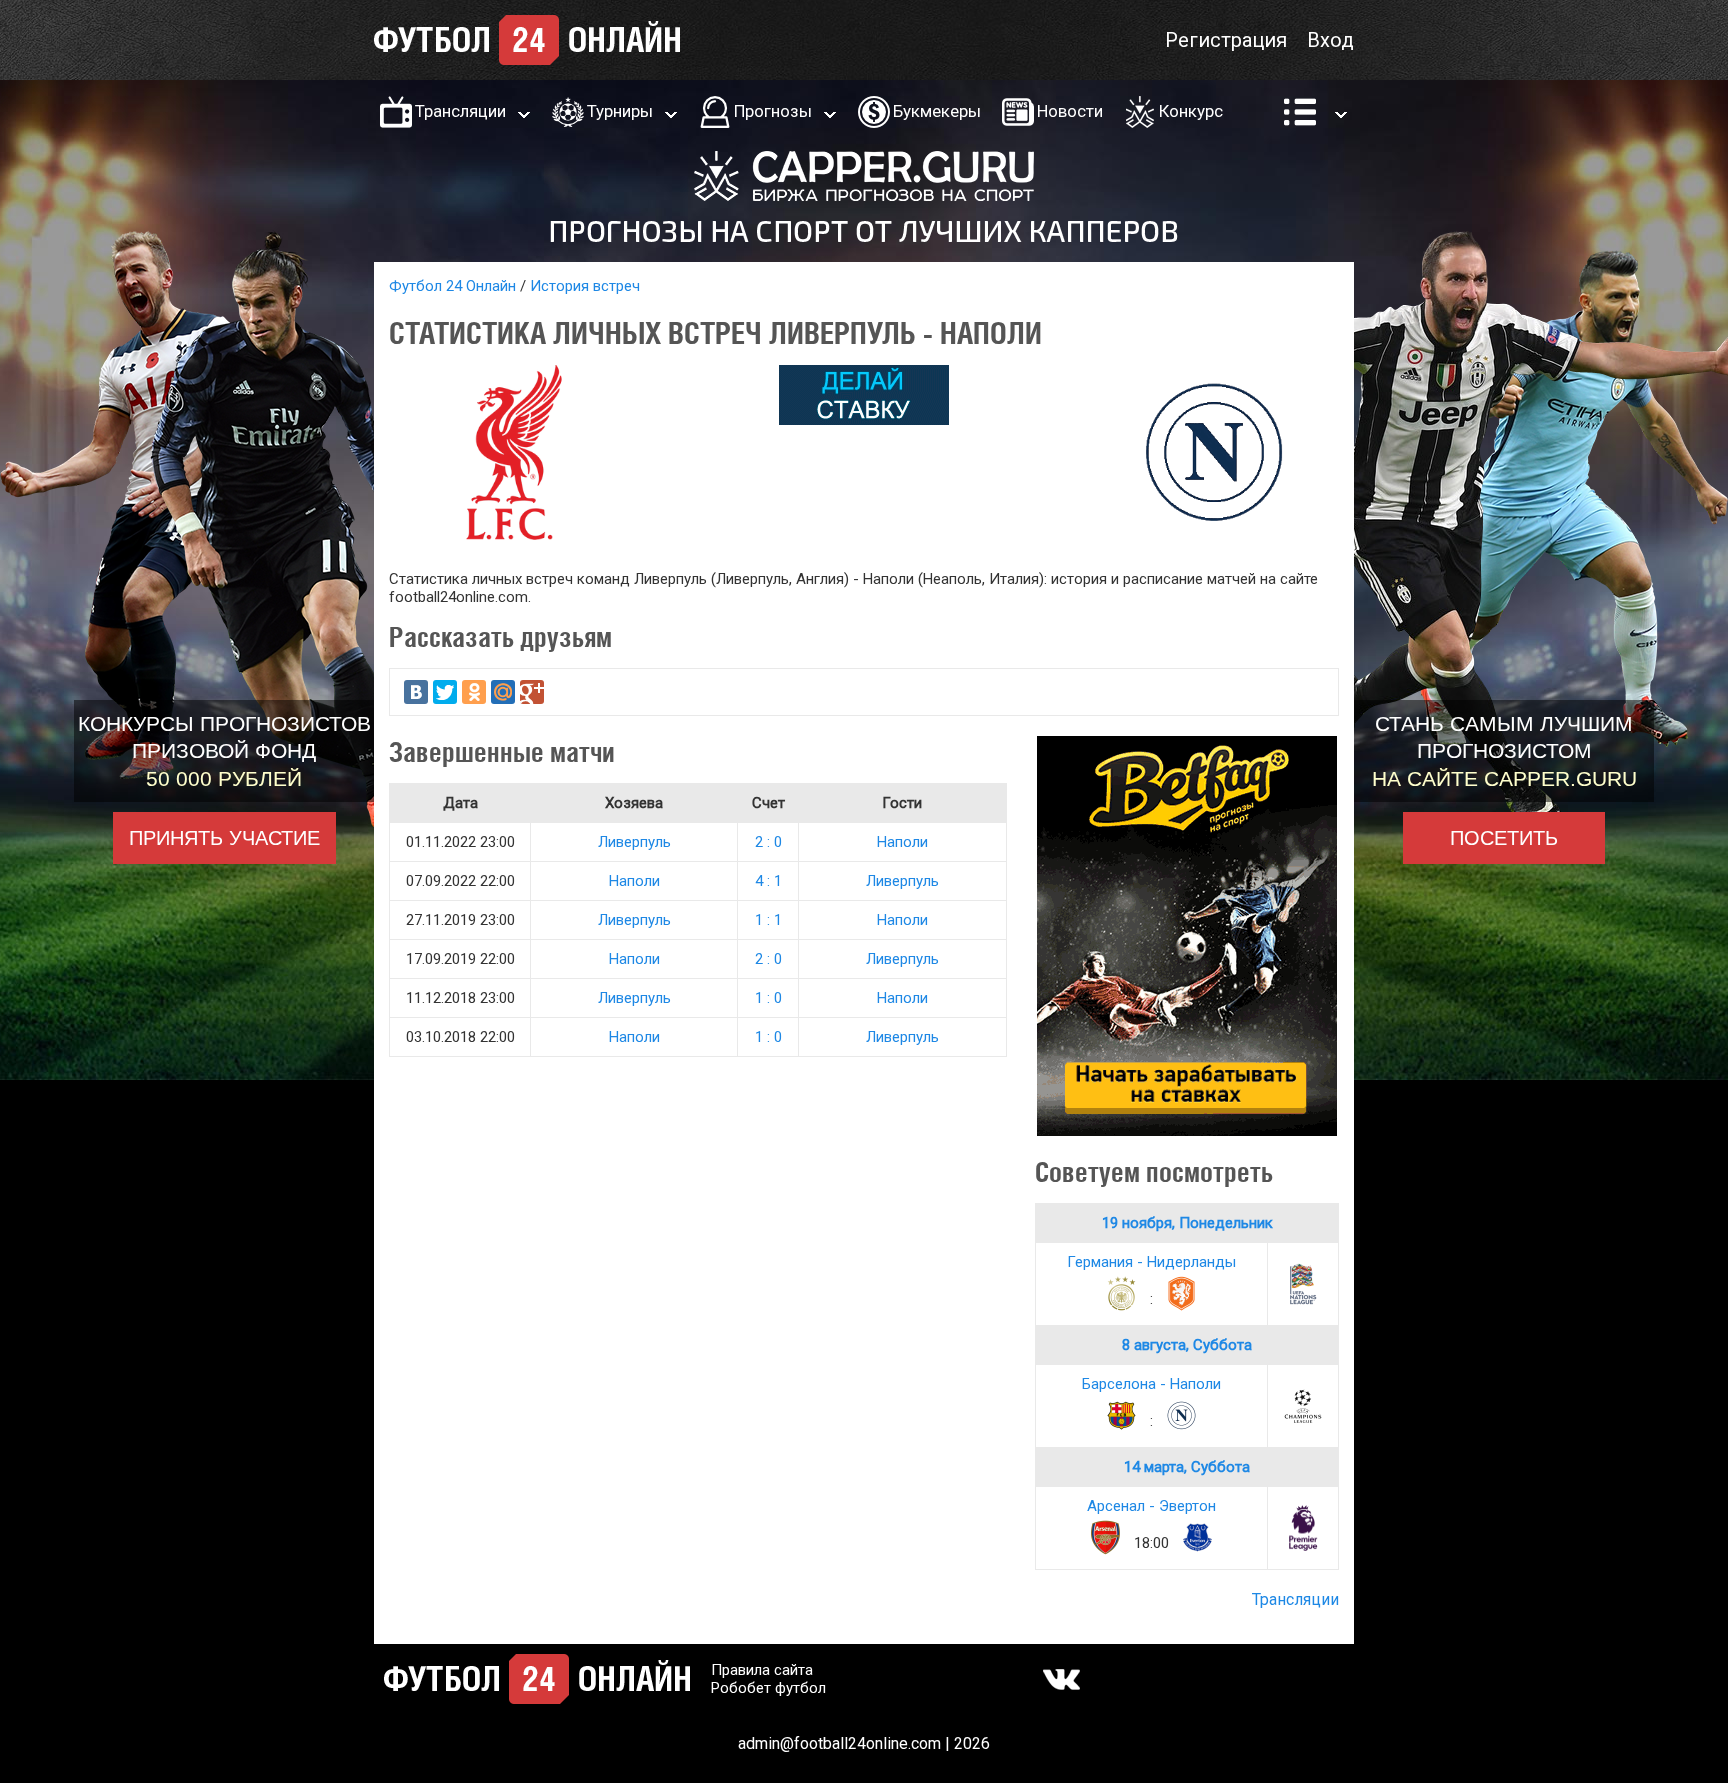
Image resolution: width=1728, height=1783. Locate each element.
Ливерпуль (634, 842)
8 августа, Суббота (1187, 1345)
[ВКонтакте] (416, 692)
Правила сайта (762, 1670)
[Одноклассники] (474, 692)
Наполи (902, 842)
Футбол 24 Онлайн (452, 286)
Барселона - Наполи (1151, 1384)
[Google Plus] (532, 692)
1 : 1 (768, 920)
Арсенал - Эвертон (1151, 1506)
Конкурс (1191, 111)
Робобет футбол (768, 1688)
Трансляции (460, 111)
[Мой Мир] (503, 692)
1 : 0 (768, 998)
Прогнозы (773, 111)
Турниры (620, 111)
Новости (1070, 111)
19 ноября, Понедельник (1187, 1223)
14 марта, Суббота (1187, 1467)
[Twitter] (445, 692)
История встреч (585, 286)
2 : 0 (768, 842)
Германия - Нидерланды (1151, 1262)
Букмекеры (937, 111)
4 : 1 (768, 881)
